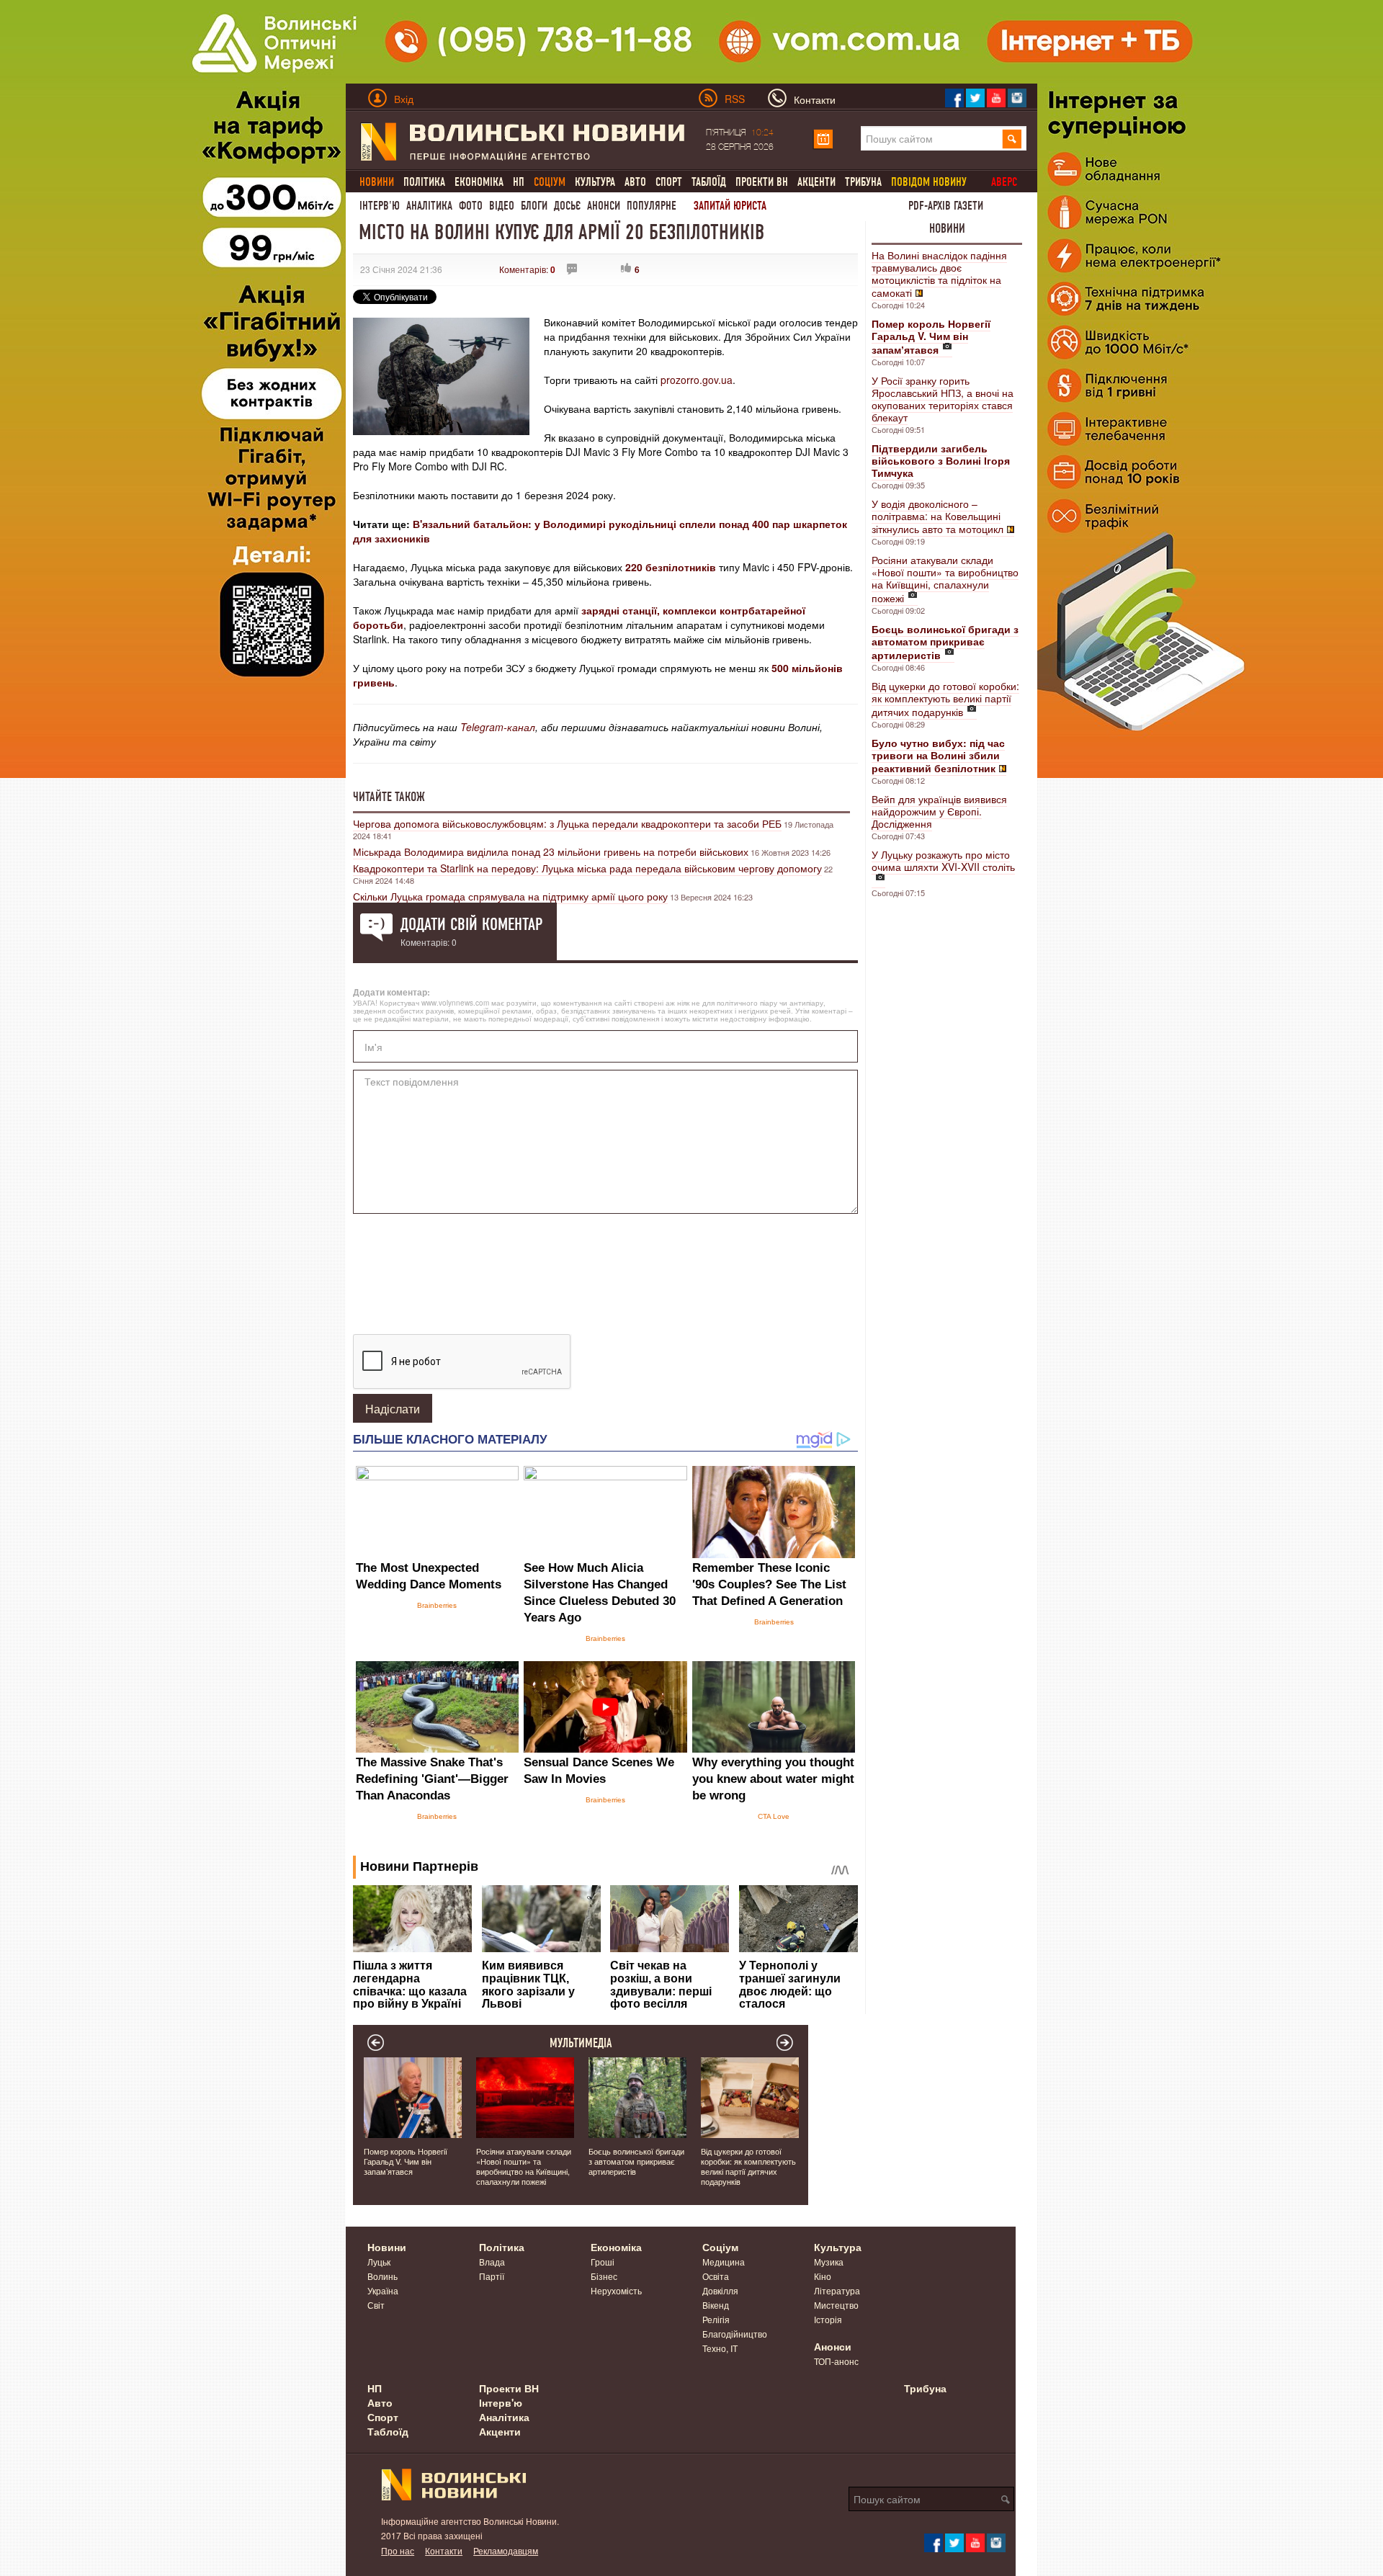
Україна (383, 2290)
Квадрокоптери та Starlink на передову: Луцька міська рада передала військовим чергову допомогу (587, 868)
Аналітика (429, 206)
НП (519, 182)
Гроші (603, 2262)
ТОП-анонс (836, 2361)
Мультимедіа (581, 2043)
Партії (492, 2276)
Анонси (604, 206)
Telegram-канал (498, 727)
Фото (471, 206)
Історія (828, 2319)
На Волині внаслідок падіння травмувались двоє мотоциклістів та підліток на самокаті (939, 274)
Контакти (444, 2550)
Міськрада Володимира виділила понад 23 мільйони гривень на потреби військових (551, 851)
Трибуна (863, 182)
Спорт (669, 182)
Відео (502, 206)
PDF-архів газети (946, 206)
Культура (595, 182)
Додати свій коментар (471, 924)
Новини (947, 228)
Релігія (716, 2319)
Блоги (534, 206)
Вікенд (716, 2305)
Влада (492, 2262)
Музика (829, 2262)
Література (837, 2290)
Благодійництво (735, 2334)
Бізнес (604, 2276)
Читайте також (389, 797)
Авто (635, 182)
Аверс (1004, 182)
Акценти (816, 182)
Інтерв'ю (380, 206)
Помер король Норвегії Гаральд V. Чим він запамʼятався (406, 2161)
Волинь (382, 2276)
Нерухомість (616, 2290)
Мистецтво (836, 2305)
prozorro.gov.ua (697, 380)
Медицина (724, 2262)
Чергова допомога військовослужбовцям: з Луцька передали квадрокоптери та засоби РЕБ (567, 823)
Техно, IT (720, 2348)
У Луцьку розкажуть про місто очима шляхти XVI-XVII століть (943, 860)
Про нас (398, 2550)
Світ (376, 2305)
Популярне (652, 206)
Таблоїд (709, 182)
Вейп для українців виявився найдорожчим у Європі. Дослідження (939, 811)
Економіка (479, 182)
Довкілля (720, 2290)
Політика (424, 182)
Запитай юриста (730, 206)
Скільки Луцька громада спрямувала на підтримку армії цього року (510, 896)
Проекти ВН (762, 182)
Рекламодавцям (506, 2550)
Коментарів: (527, 269)
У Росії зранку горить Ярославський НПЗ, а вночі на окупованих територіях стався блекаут (943, 399)
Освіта (716, 2276)
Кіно (823, 2276)
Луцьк (379, 2262)
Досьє (567, 206)
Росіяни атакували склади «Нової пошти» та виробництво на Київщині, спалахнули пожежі (945, 579)
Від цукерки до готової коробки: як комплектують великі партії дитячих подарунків (945, 699)
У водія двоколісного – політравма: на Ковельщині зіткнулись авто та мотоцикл (937, 516)
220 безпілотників (671, 567)
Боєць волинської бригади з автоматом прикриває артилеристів (636, 2161)
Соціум (720, 2247)
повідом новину (929, 182)
